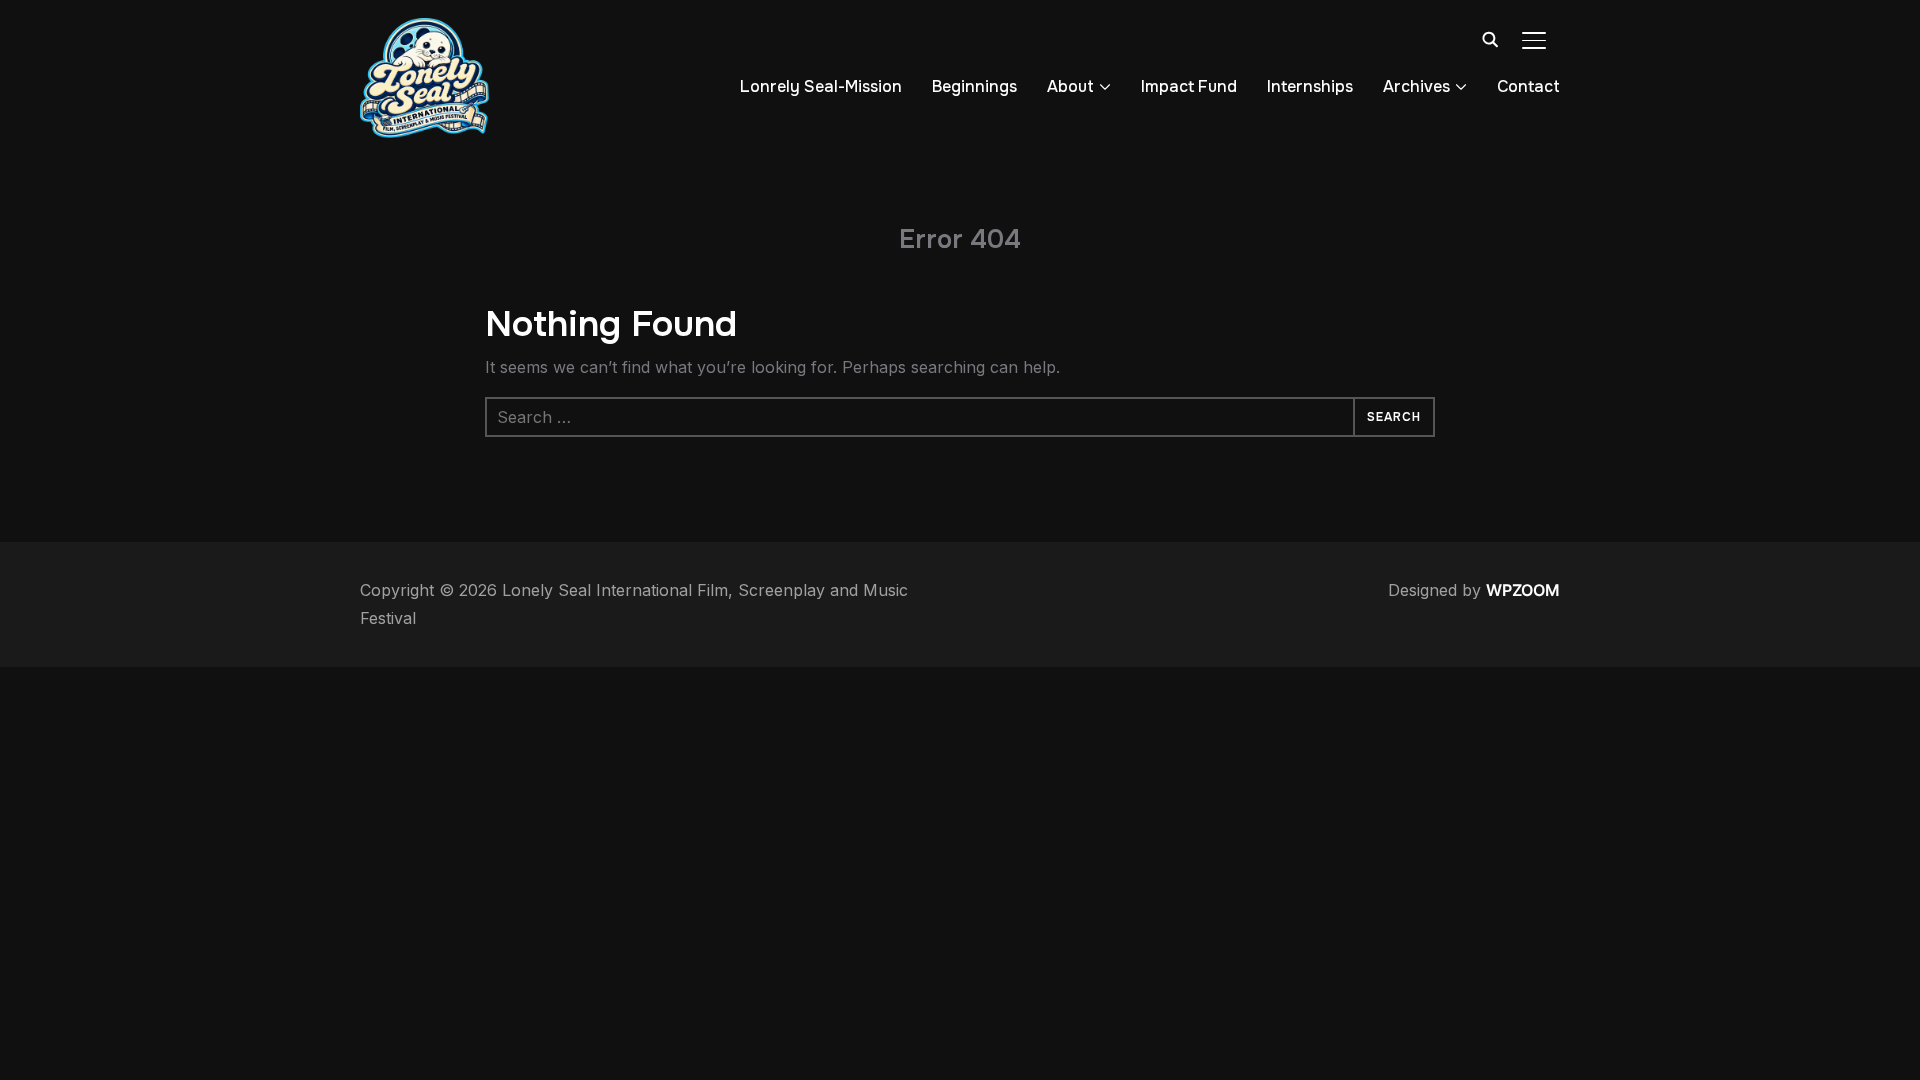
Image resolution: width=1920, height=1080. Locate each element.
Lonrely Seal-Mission (821, 86)
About (1070, 86)
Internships (1310, 86)
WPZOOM (1523, 590)
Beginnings (974, 86)
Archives (1416, 86)
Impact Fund (1189, 86)
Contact (1528, 86)
